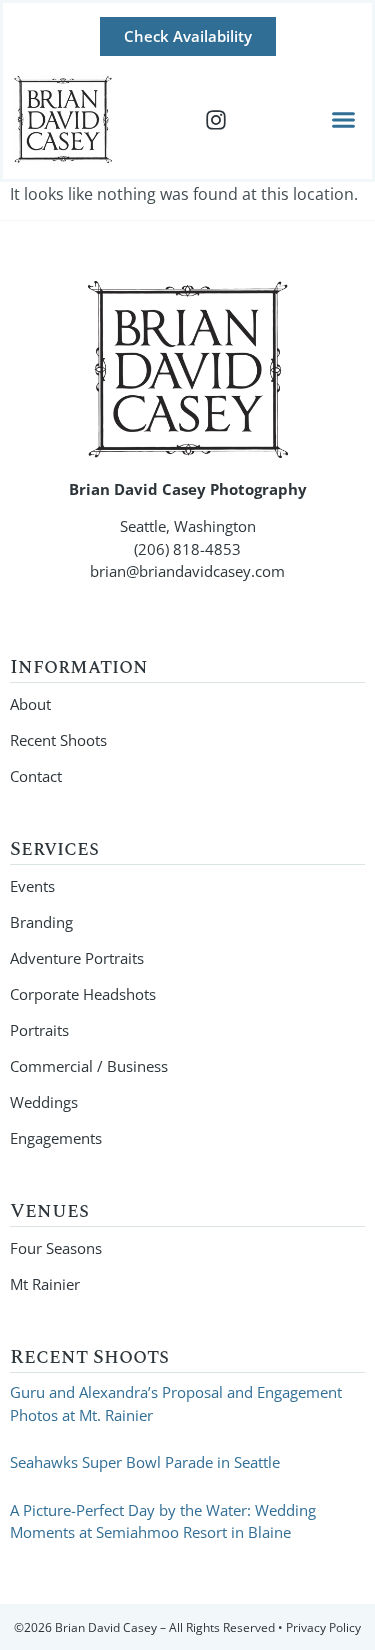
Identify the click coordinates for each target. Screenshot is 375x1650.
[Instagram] (216, 120)
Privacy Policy (323, 1627)
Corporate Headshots (83, 994)
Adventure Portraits (77, 958)
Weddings (44, 1102)
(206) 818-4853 (187, 549)
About (30, 704)
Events (32, 886)
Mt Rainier (45, 1284)
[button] (344, 120)
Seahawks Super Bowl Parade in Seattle (145, 1462)
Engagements (56, 1138)
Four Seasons (56, 1248)
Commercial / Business (89, 1066)
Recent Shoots (58, 740)
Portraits (39, 1030)
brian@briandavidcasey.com (187, 571)
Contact (36, 776)
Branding (41, 922)
